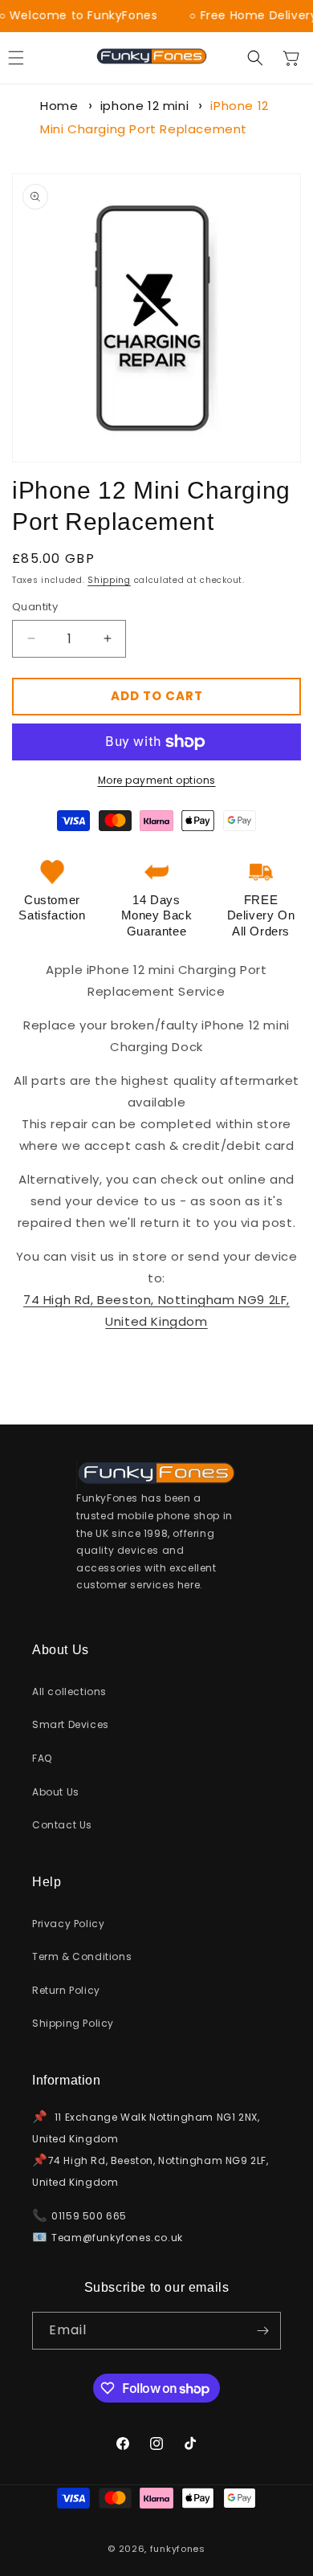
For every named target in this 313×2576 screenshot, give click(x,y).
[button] (255, 58)
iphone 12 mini (144, 106)
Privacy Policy (68, 1924)
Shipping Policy (73, 2023)
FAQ (42, 1758)
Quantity (35, 607)
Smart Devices (71, 1724)
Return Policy (66, 1990)
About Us (56, 1792)
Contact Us (62, 1825)
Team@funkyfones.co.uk (117, 2238)
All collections (69, 1692)
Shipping (109, 580)
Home (59, 106)
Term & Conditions (82, 1956)
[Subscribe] (262, 2331)
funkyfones (178, 2549)
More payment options (157, 780)
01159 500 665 (89, 2216)
